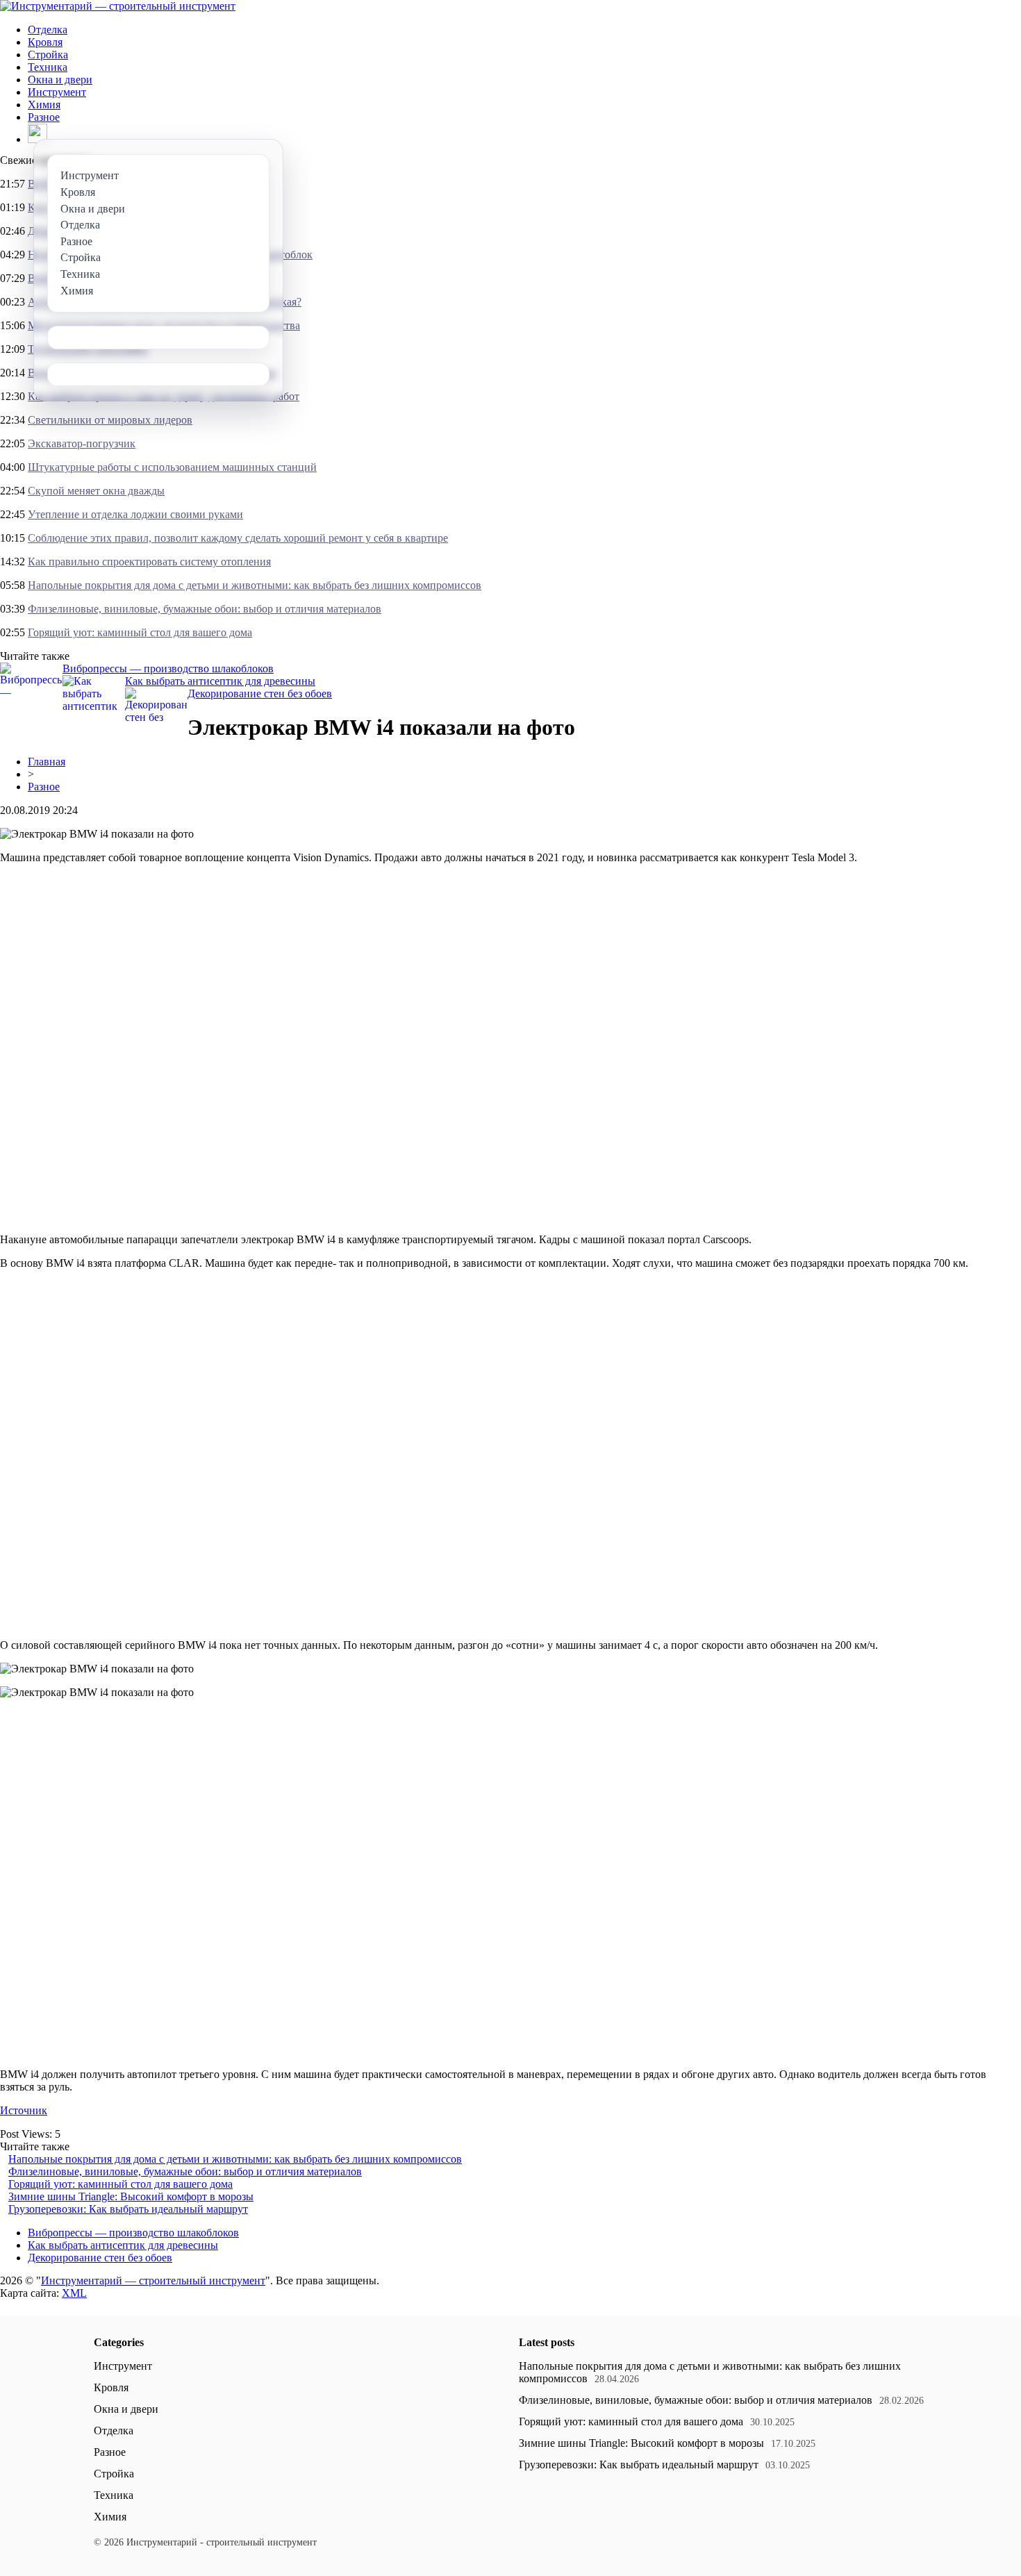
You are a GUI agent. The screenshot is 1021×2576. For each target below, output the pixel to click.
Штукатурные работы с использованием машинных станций (172, 467)
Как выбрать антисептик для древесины (220, 681)
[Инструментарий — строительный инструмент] (118, 6)
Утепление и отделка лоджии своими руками (135, 514)
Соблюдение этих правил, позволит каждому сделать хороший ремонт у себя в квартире (238, 538)
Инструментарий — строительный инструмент (153, 2280)
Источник (24, 2110)
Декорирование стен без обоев (260, 693)
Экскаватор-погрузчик (82, 443)
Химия (44, 105)
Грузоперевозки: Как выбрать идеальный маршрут (128, 2209)
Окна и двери (60, 80)
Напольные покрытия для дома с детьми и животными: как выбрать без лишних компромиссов (255, 585)
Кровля (45, 42)
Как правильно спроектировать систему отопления (149, 562)
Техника (48, 67)
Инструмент (57, 92)
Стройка (48, 55)
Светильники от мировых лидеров (110, 420)
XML (74, 2293)
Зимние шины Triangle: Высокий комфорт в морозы (131, 2196)
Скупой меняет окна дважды (96, 491)
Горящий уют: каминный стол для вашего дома (140, 632)
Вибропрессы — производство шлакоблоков (168, 668)
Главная (47, 762)
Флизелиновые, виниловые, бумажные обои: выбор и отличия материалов (205, 609)
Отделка (48, 30)
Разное (44, 117)
